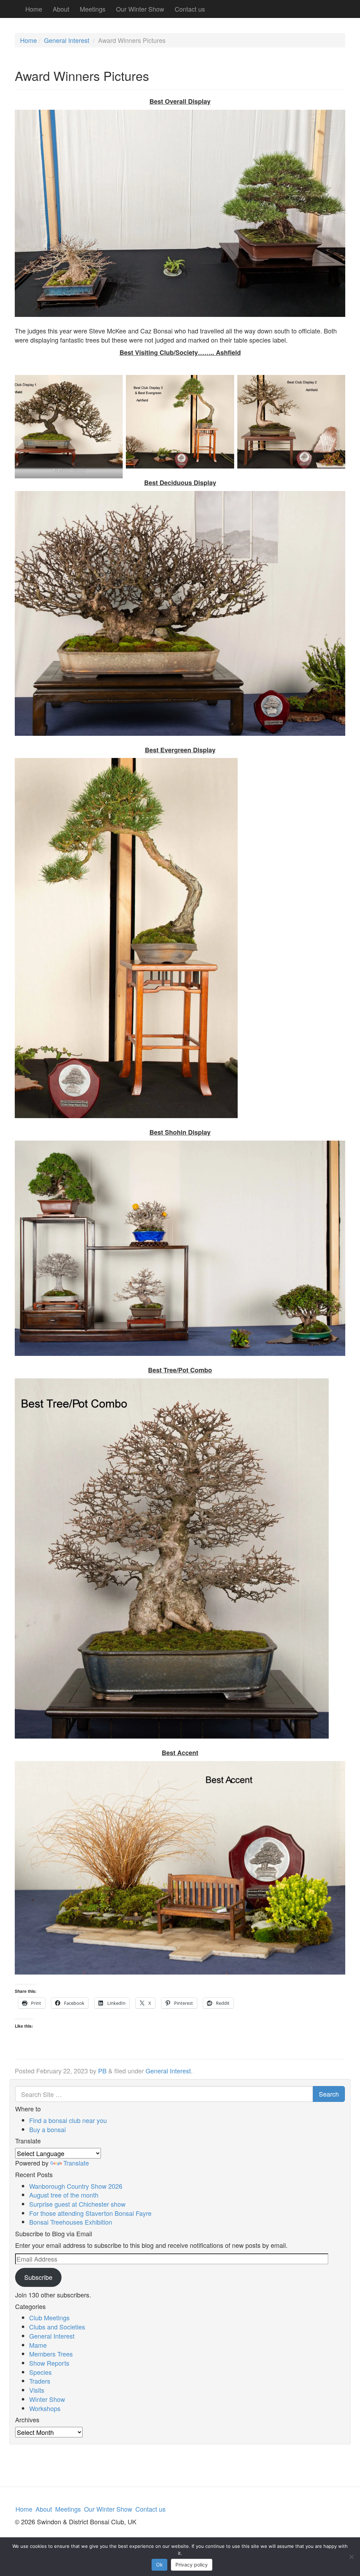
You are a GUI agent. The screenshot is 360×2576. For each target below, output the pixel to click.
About (61, 9)
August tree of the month (64, 2195)
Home (34, 9)
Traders (40, 2381)
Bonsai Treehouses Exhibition (71, 2222)
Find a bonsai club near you (68, 2120)
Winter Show (47, 2399)
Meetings (93, 9)
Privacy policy (192, 2565)
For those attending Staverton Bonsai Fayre (90, 2213)
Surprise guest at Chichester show (77, 2204)
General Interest (67, 40)
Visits (37, 2390)
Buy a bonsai (47, 2129)
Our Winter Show (140, 9)
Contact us (190, 9)
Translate (76, 2163)
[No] (351, 2557)
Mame (38, 2345)
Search (329, 2094)
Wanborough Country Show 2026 (76, 2186)
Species (40, 2372)
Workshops (45, 2408)
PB (102, 2071)
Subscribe (38, 2277)
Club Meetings (49, 2317)
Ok (159, 2565)
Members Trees (51, 2354)
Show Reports (49, 2363)
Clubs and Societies (57, 2327)
